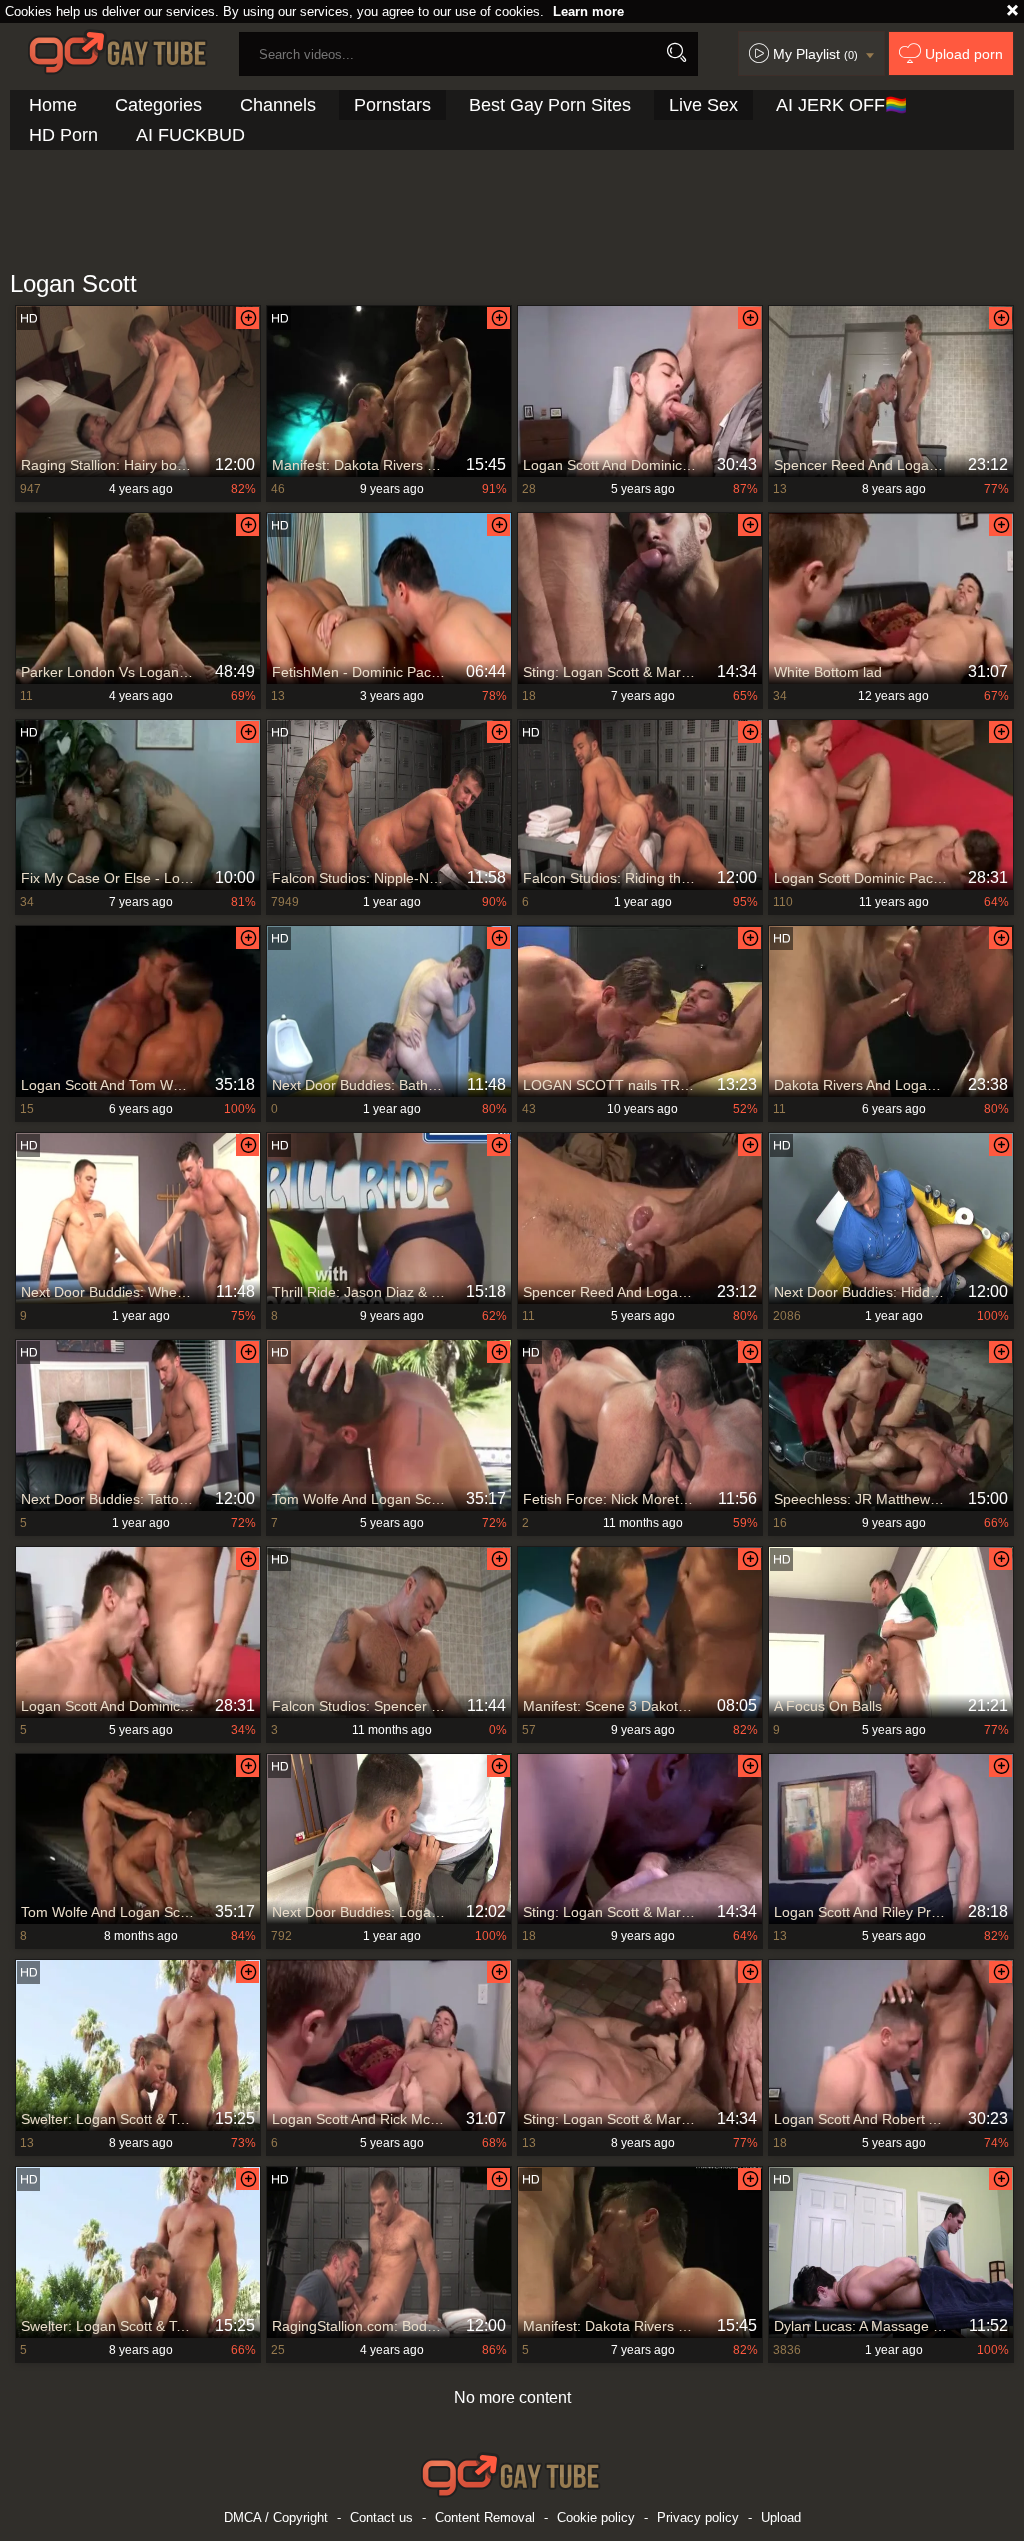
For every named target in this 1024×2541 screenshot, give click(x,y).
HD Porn (63, 135)
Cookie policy (596, 2517)
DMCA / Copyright (276, 2517)
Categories (158, 105)
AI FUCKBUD (190, 135)
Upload (781, 2517)
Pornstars (392, 105)
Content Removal (485, 2517)
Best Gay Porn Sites (550, 105)
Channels (278, 105)
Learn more (588, 11)
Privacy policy (698, 2517)
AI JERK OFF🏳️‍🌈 (841, 105)
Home (53, 105)
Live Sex (703, 105)
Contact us (381, 2517)
